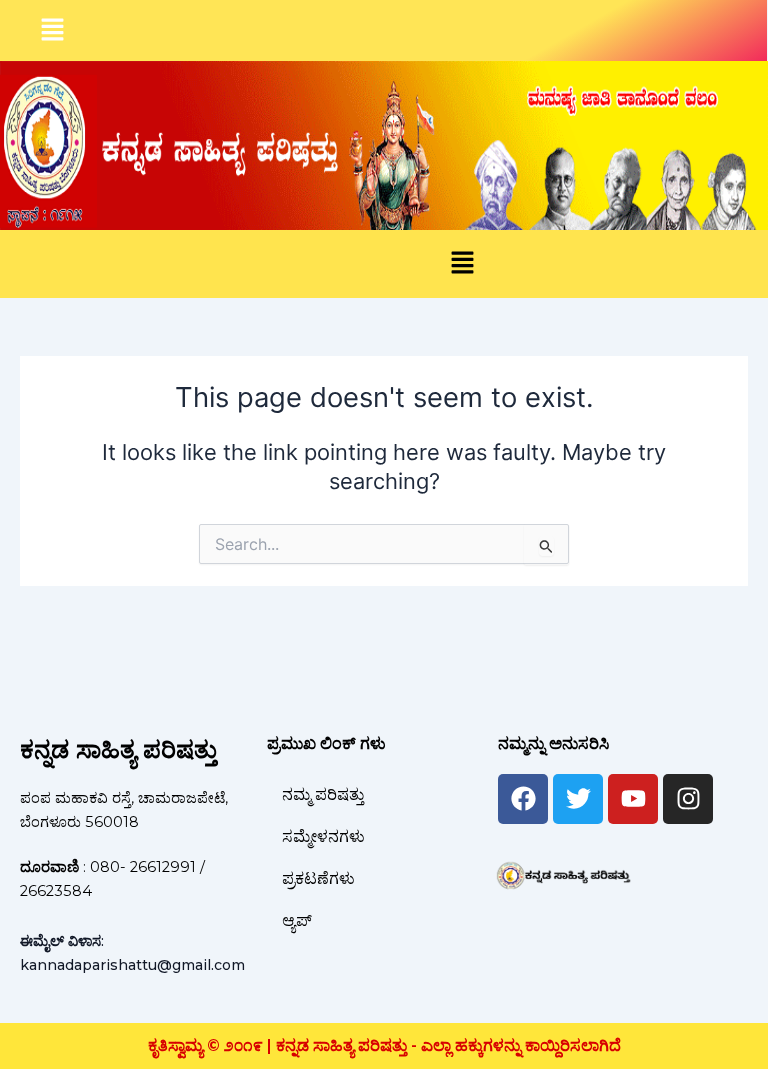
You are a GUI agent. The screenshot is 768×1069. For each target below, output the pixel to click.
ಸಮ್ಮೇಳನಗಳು (323, 836)
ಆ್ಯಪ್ (297, 920)
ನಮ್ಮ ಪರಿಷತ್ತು (323, 794)
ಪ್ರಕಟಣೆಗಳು (318, 878)
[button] (52, 30)
